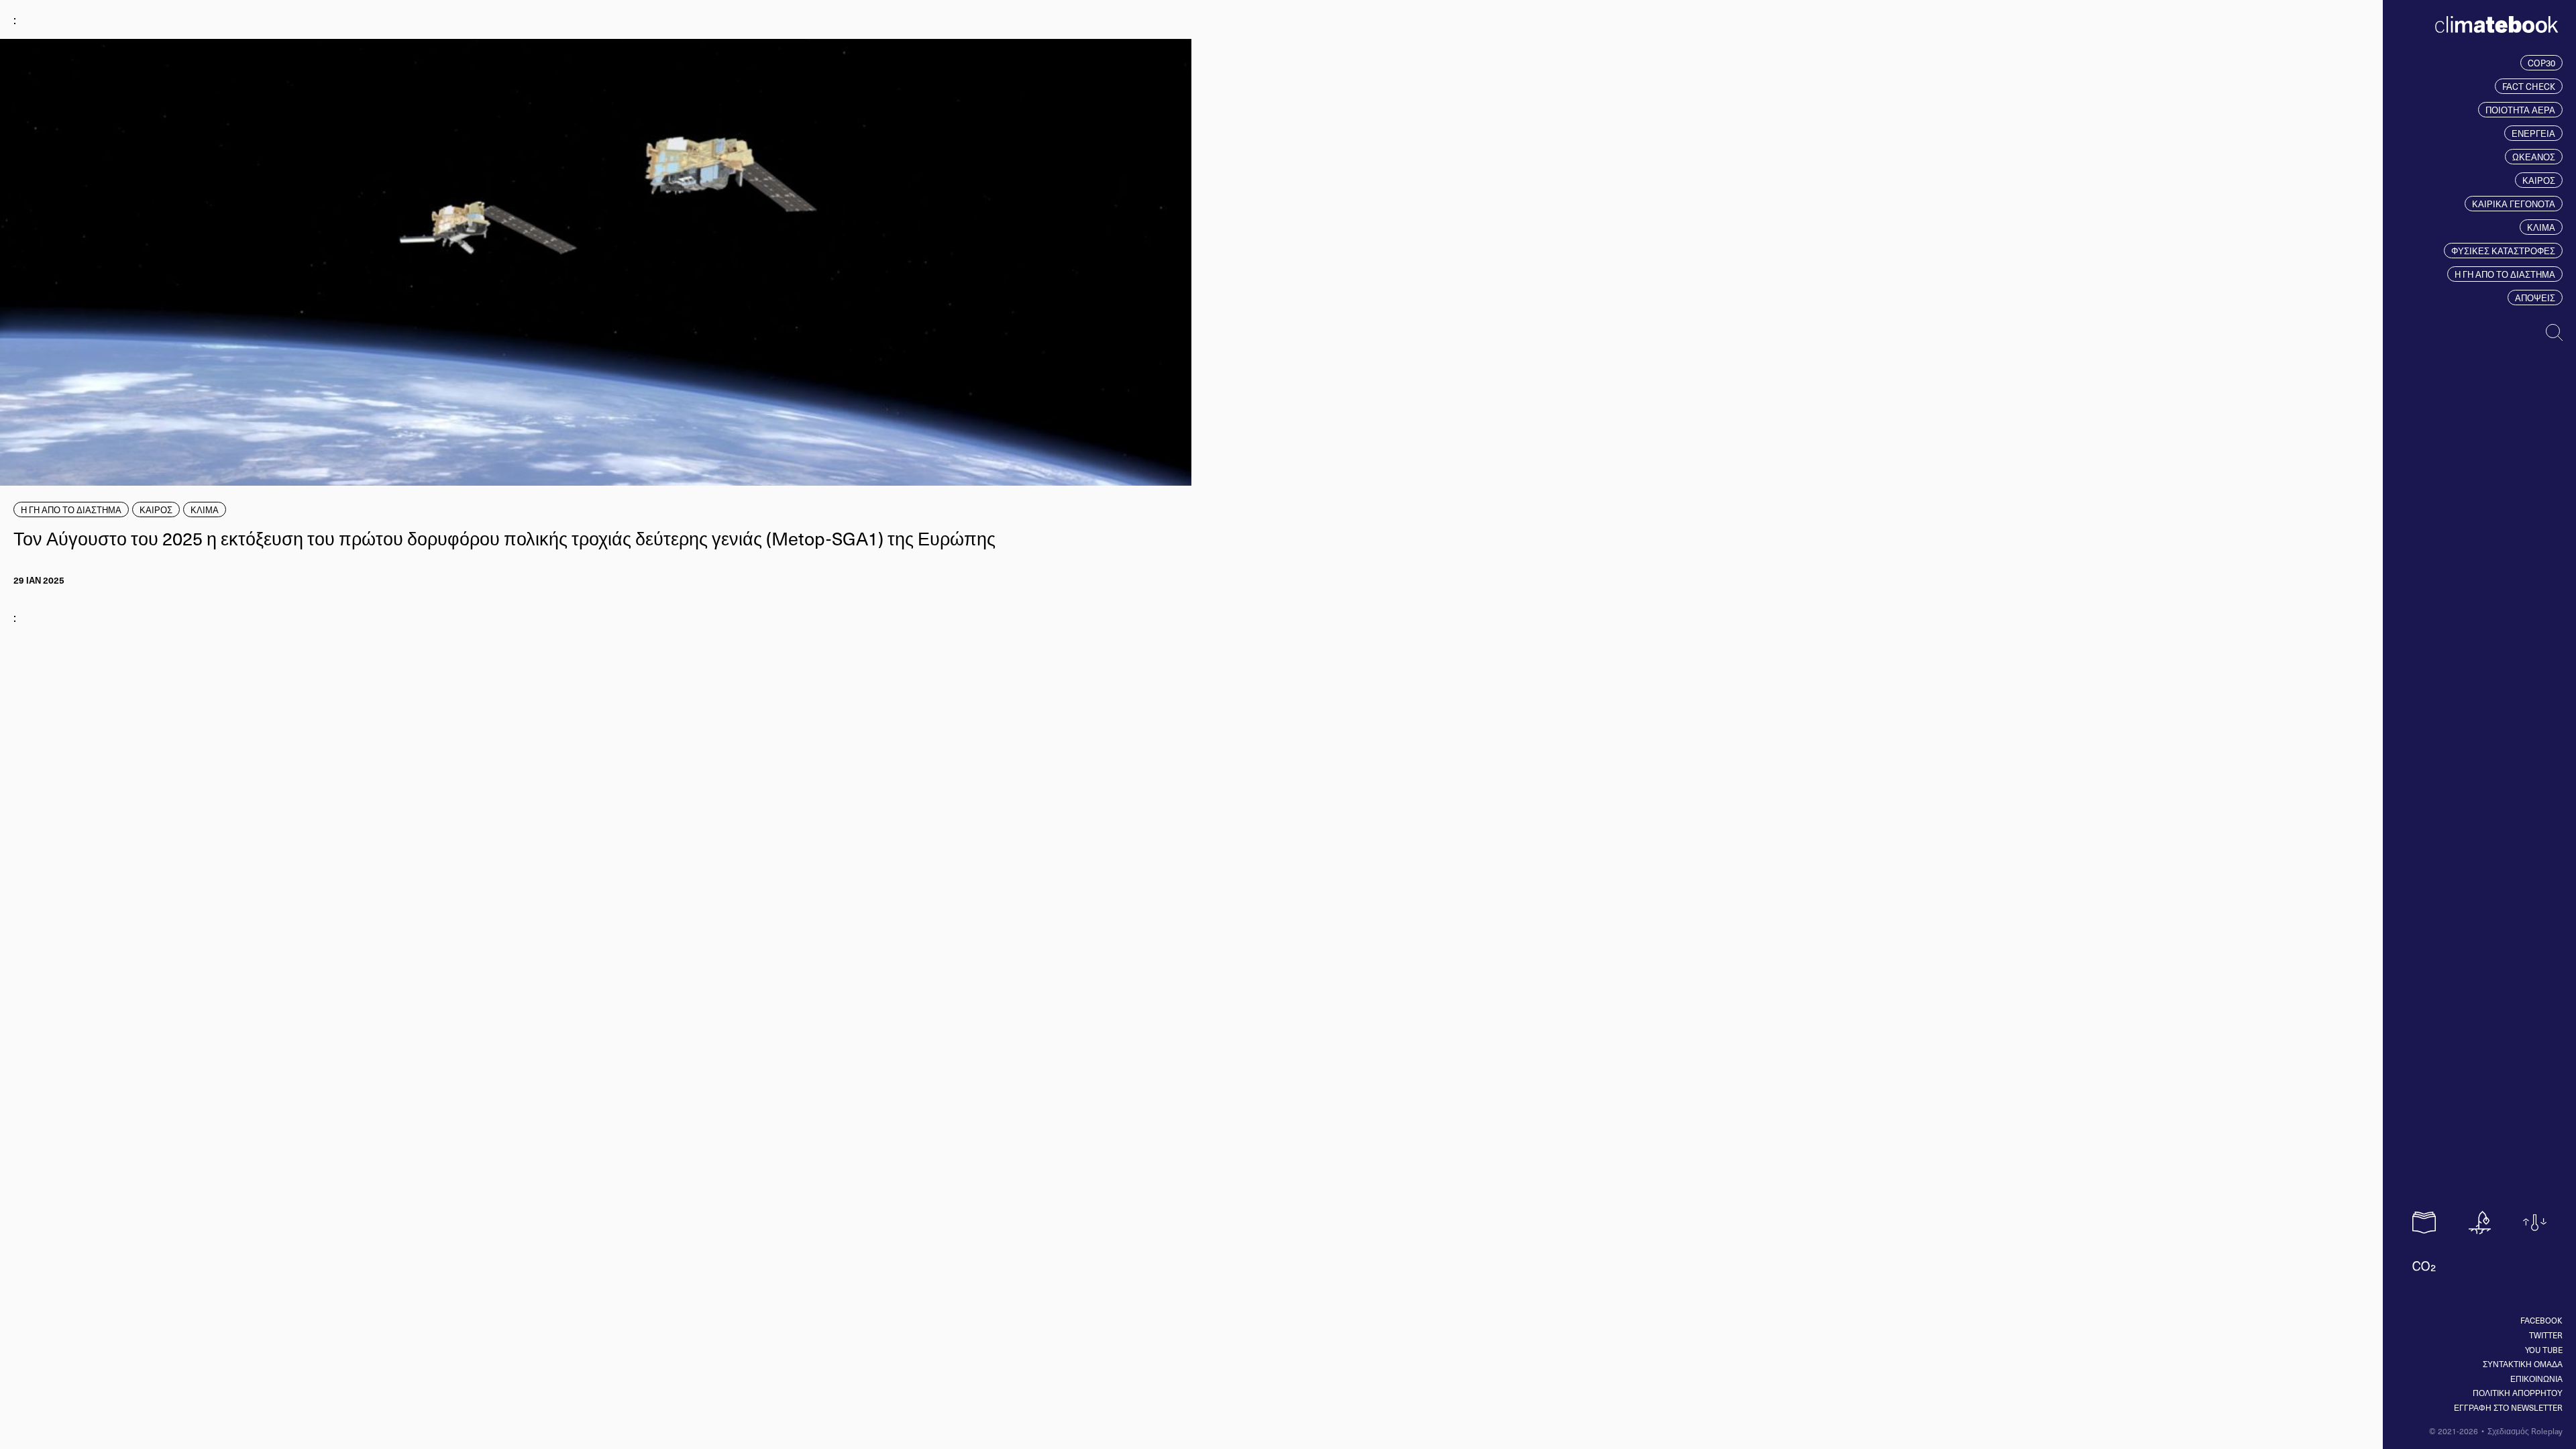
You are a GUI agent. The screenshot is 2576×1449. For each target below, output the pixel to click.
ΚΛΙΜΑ (2541, 227)
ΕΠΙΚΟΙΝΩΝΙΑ (2536, 1379)
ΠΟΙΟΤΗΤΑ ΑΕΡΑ (2520, 110)
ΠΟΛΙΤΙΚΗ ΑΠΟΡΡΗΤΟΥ (2518, 1393)
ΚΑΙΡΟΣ (2539, 180)
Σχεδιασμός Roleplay (2525, 1431)
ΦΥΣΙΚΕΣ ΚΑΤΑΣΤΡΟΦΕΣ (2503, 251)
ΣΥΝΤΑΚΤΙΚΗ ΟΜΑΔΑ (2523, 1364)
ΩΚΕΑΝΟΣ (2534, 157)
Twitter (2546, 1335)
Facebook (2541, 1320)
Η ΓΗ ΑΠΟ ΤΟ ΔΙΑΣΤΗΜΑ (2505, 274)
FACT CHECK (2529, 86)
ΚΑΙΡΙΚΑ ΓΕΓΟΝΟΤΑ (2514, 204)
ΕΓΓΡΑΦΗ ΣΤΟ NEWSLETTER (2508, 1407)
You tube (2544, 1350)
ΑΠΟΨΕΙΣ (2535, 298)
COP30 (2541, 63)
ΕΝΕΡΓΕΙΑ (2533, 133)
